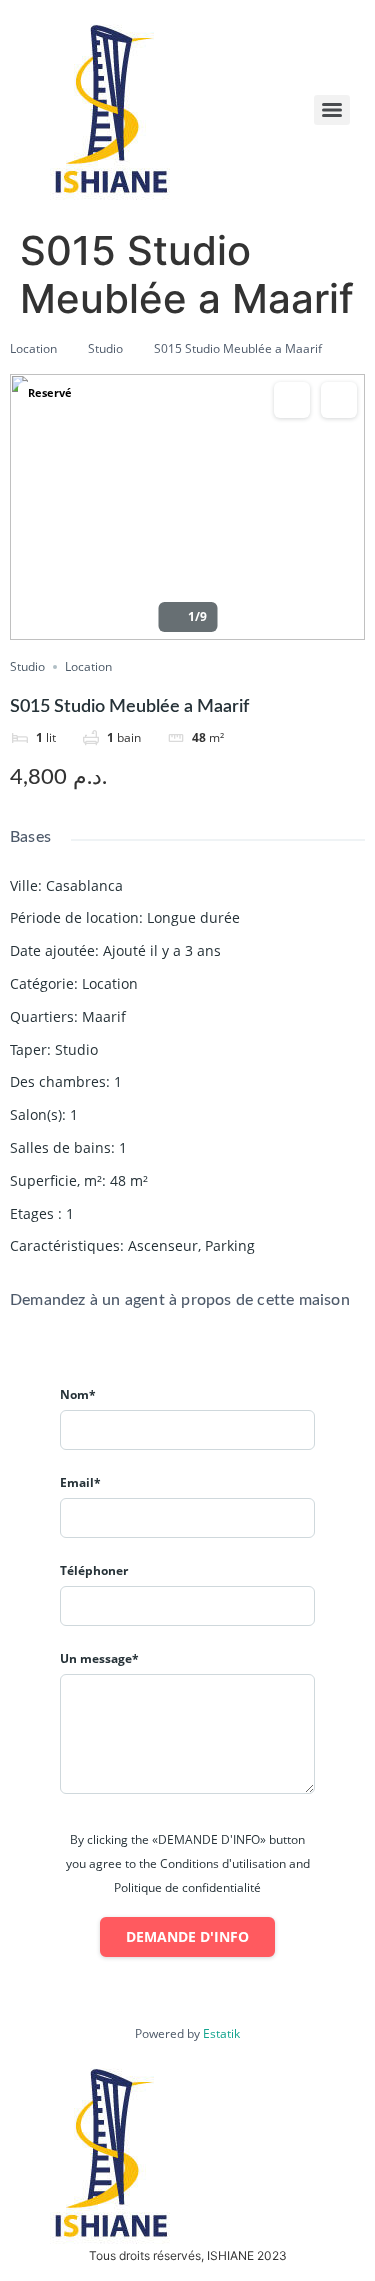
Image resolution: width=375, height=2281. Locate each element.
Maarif (104, 1016)
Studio (105, 348)
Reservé (50, 392)
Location (33, 348)
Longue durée (193, 917)
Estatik (221, 2033)
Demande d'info (187, 1936)
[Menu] (332, 110)
